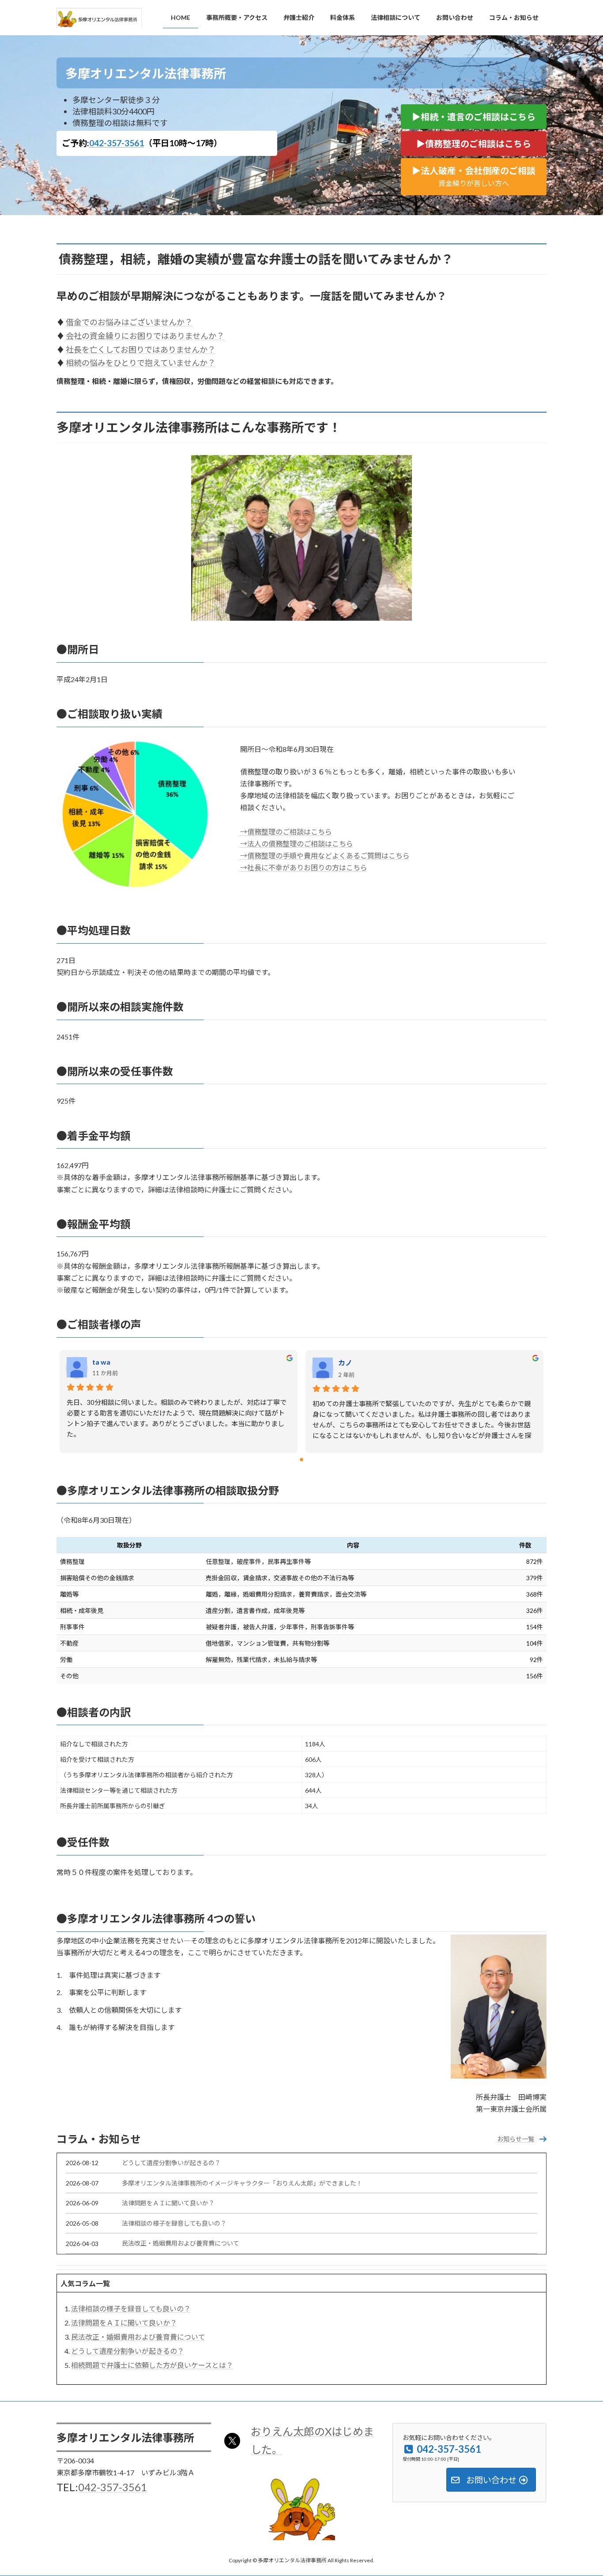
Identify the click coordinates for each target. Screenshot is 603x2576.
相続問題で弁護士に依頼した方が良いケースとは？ (152, 2365)
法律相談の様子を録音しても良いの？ (174, 2223)
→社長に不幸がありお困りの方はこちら (304, 867)
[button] (474, 117)
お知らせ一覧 (516, 2139)
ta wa (101, 1362)
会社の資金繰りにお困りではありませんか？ (145, 336)
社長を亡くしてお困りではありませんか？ (141, 349)
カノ (345, 1363)
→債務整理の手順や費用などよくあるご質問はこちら (325, 856)
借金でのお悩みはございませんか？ (129, 322)
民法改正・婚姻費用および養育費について (181, 2243)
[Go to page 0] (301, 1460)
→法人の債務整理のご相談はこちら (297, 844)
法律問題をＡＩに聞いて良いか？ (168, 2203)
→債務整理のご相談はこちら (286, 832)
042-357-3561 (117, 143)
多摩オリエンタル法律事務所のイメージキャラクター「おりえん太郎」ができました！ (242, 2183)
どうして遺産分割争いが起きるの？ (171, 2163)
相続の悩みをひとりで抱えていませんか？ (141, 363)
